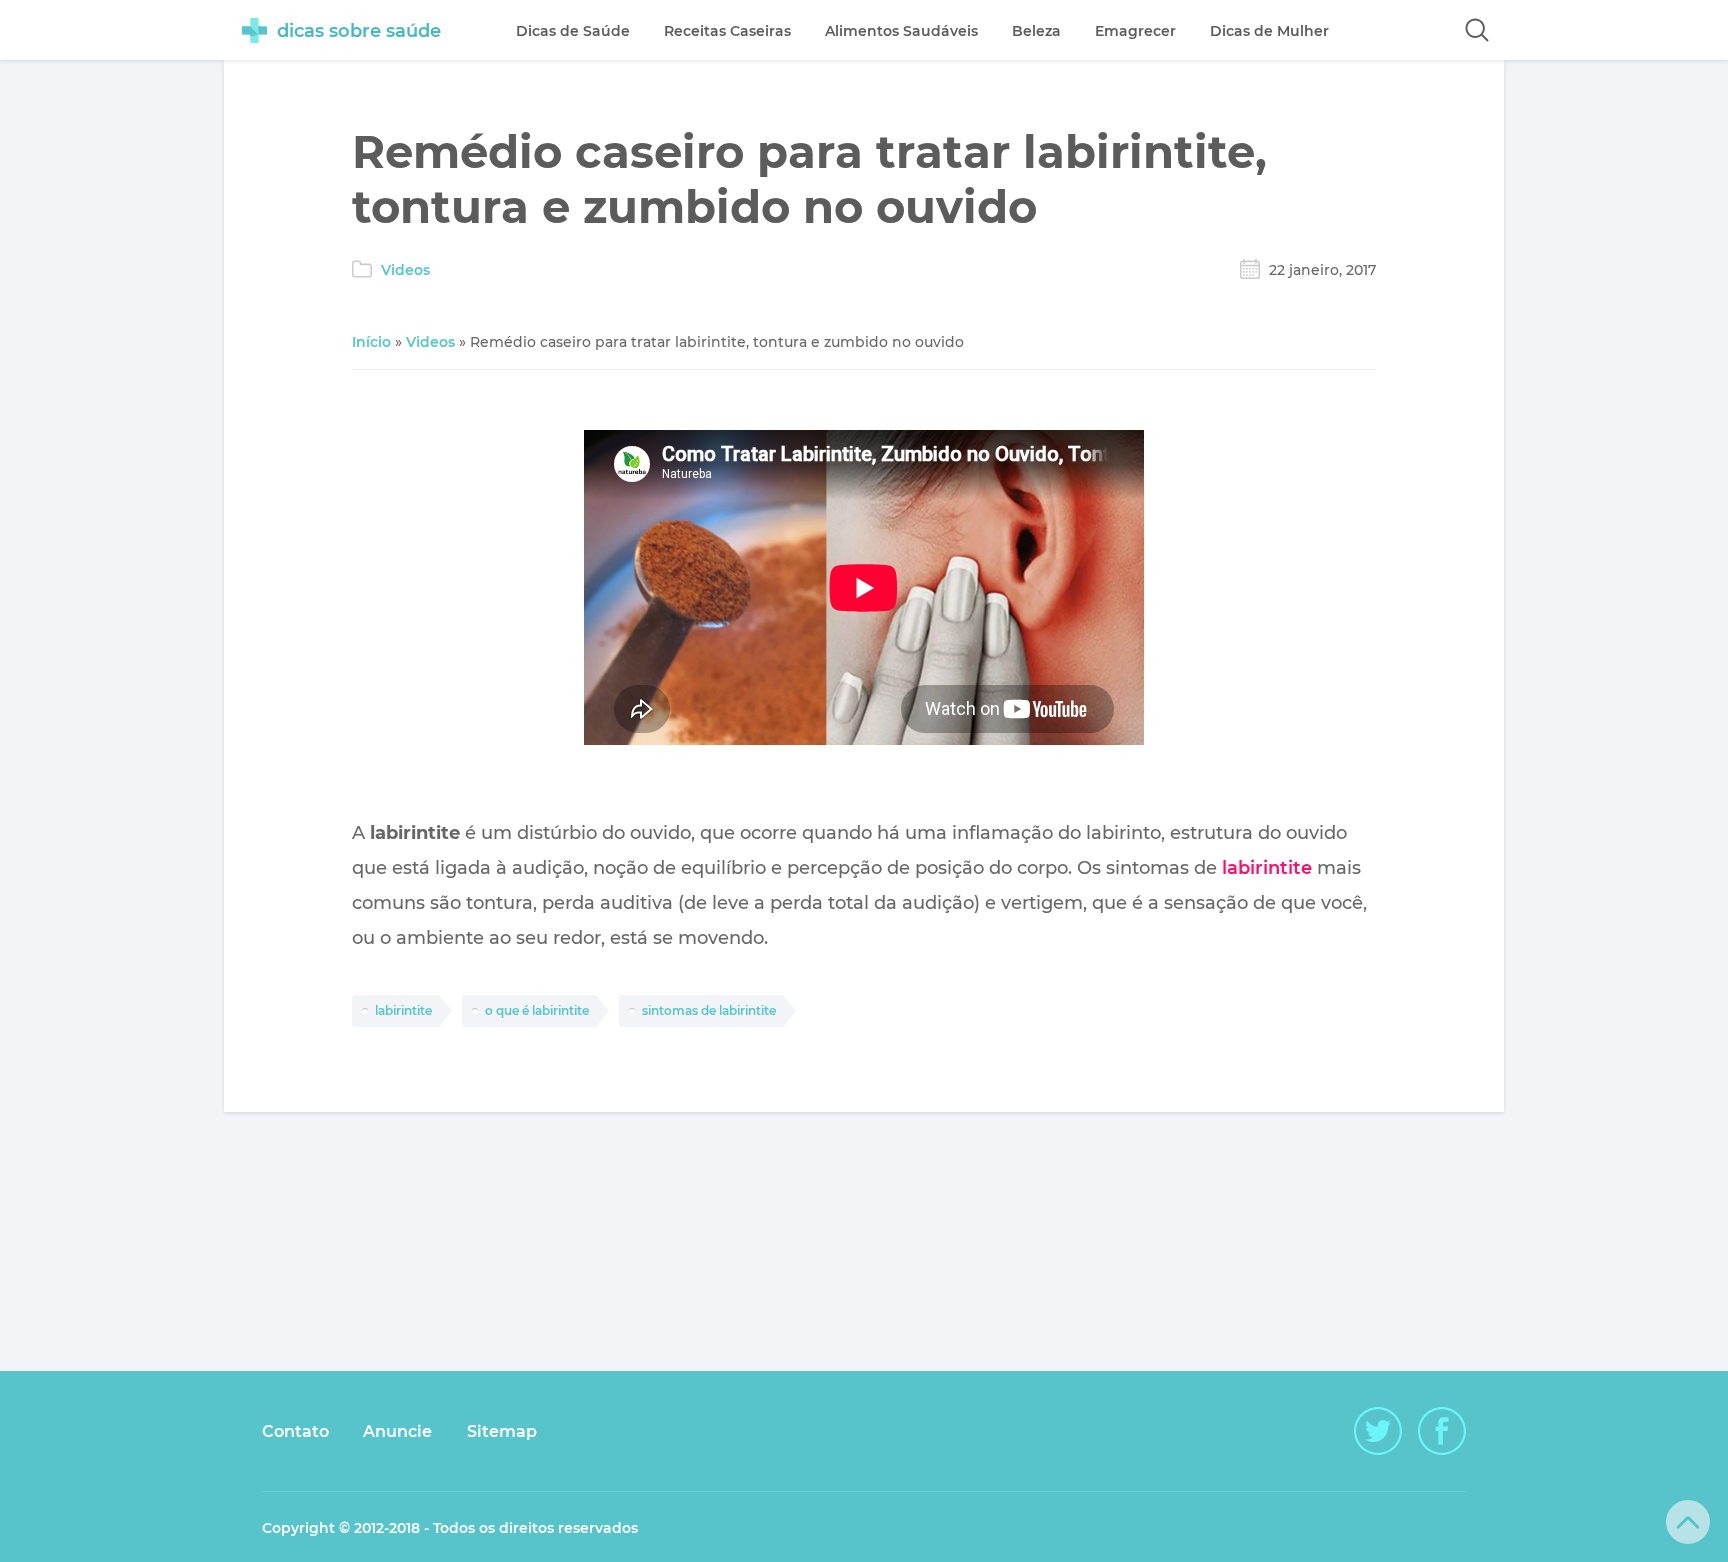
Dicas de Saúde (573, 31)
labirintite (1267, 868)
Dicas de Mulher (1269, 31)
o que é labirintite (537, 1010)
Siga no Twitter (1378, 1431)
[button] (1477, 30)
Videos (405, 270)
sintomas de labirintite (709, 1010)
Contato (295, 1431)
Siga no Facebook (1442, 1431)
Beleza (1036, 31)
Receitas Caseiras (727, 31)
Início (371, 342)
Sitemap (502, 1431)
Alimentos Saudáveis (901, 31)
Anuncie (397, 1431)
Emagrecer (1135, 31)
